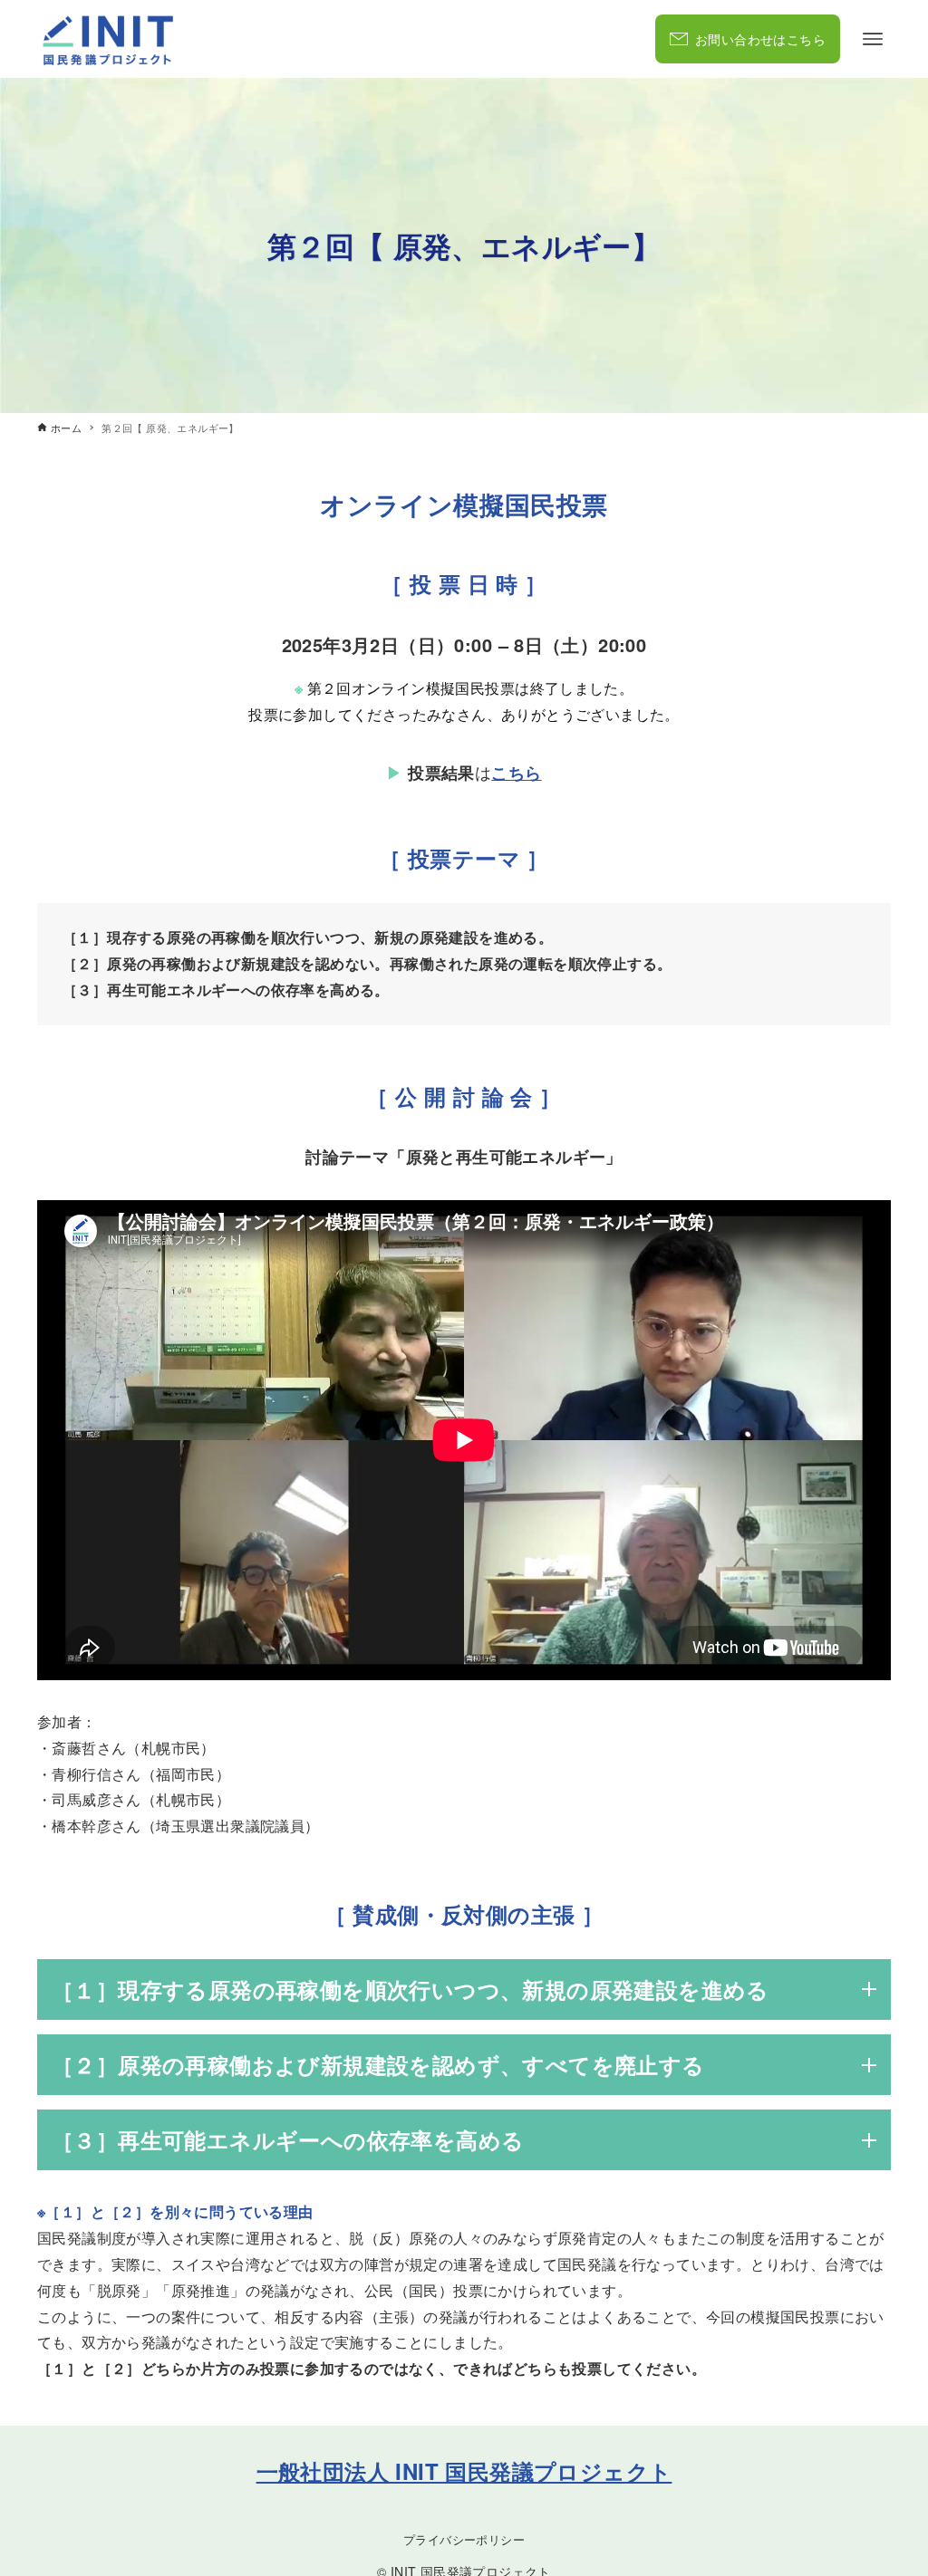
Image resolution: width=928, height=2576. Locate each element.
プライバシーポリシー (464, 2539)
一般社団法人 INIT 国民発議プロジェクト (464, 2471)
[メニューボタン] (873, 39)
